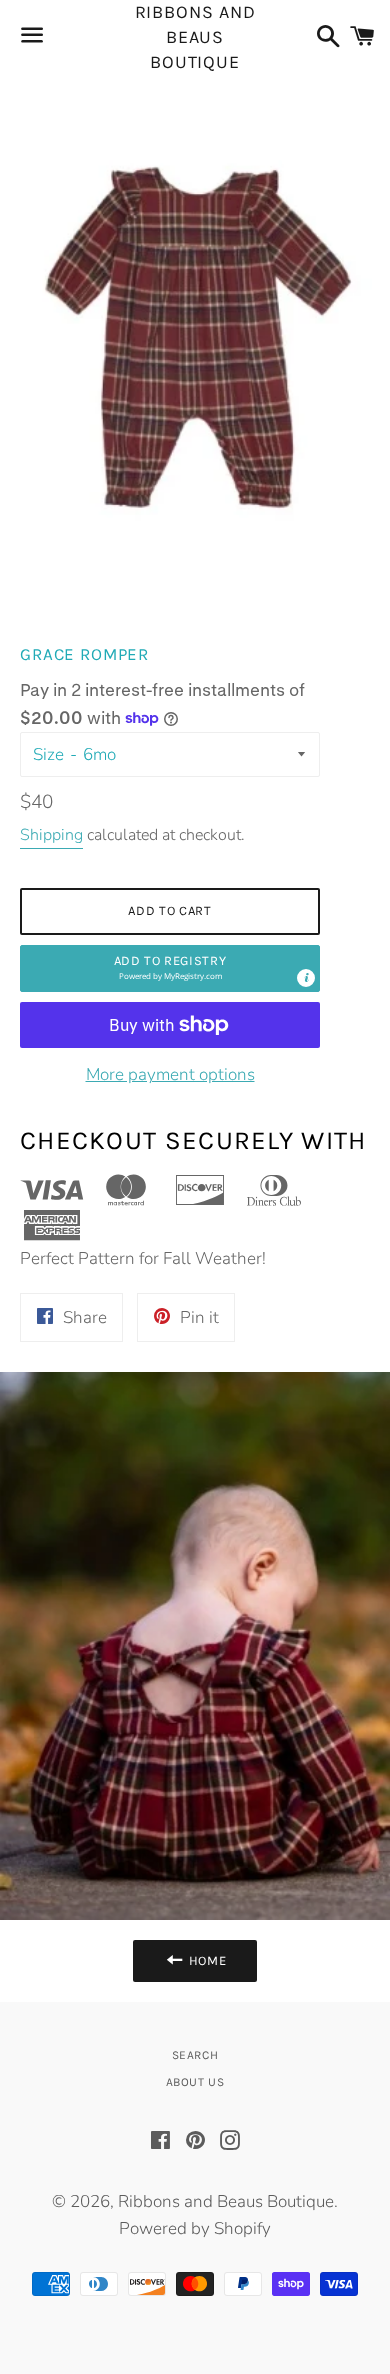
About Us (195, 2082)
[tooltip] (306, 978)
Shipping (51, 835)
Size (48, 754)
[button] (170, 968)
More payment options (170, 1074)
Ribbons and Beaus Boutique (195, 37)
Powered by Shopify (195, 2228)
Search (195, 2055)
